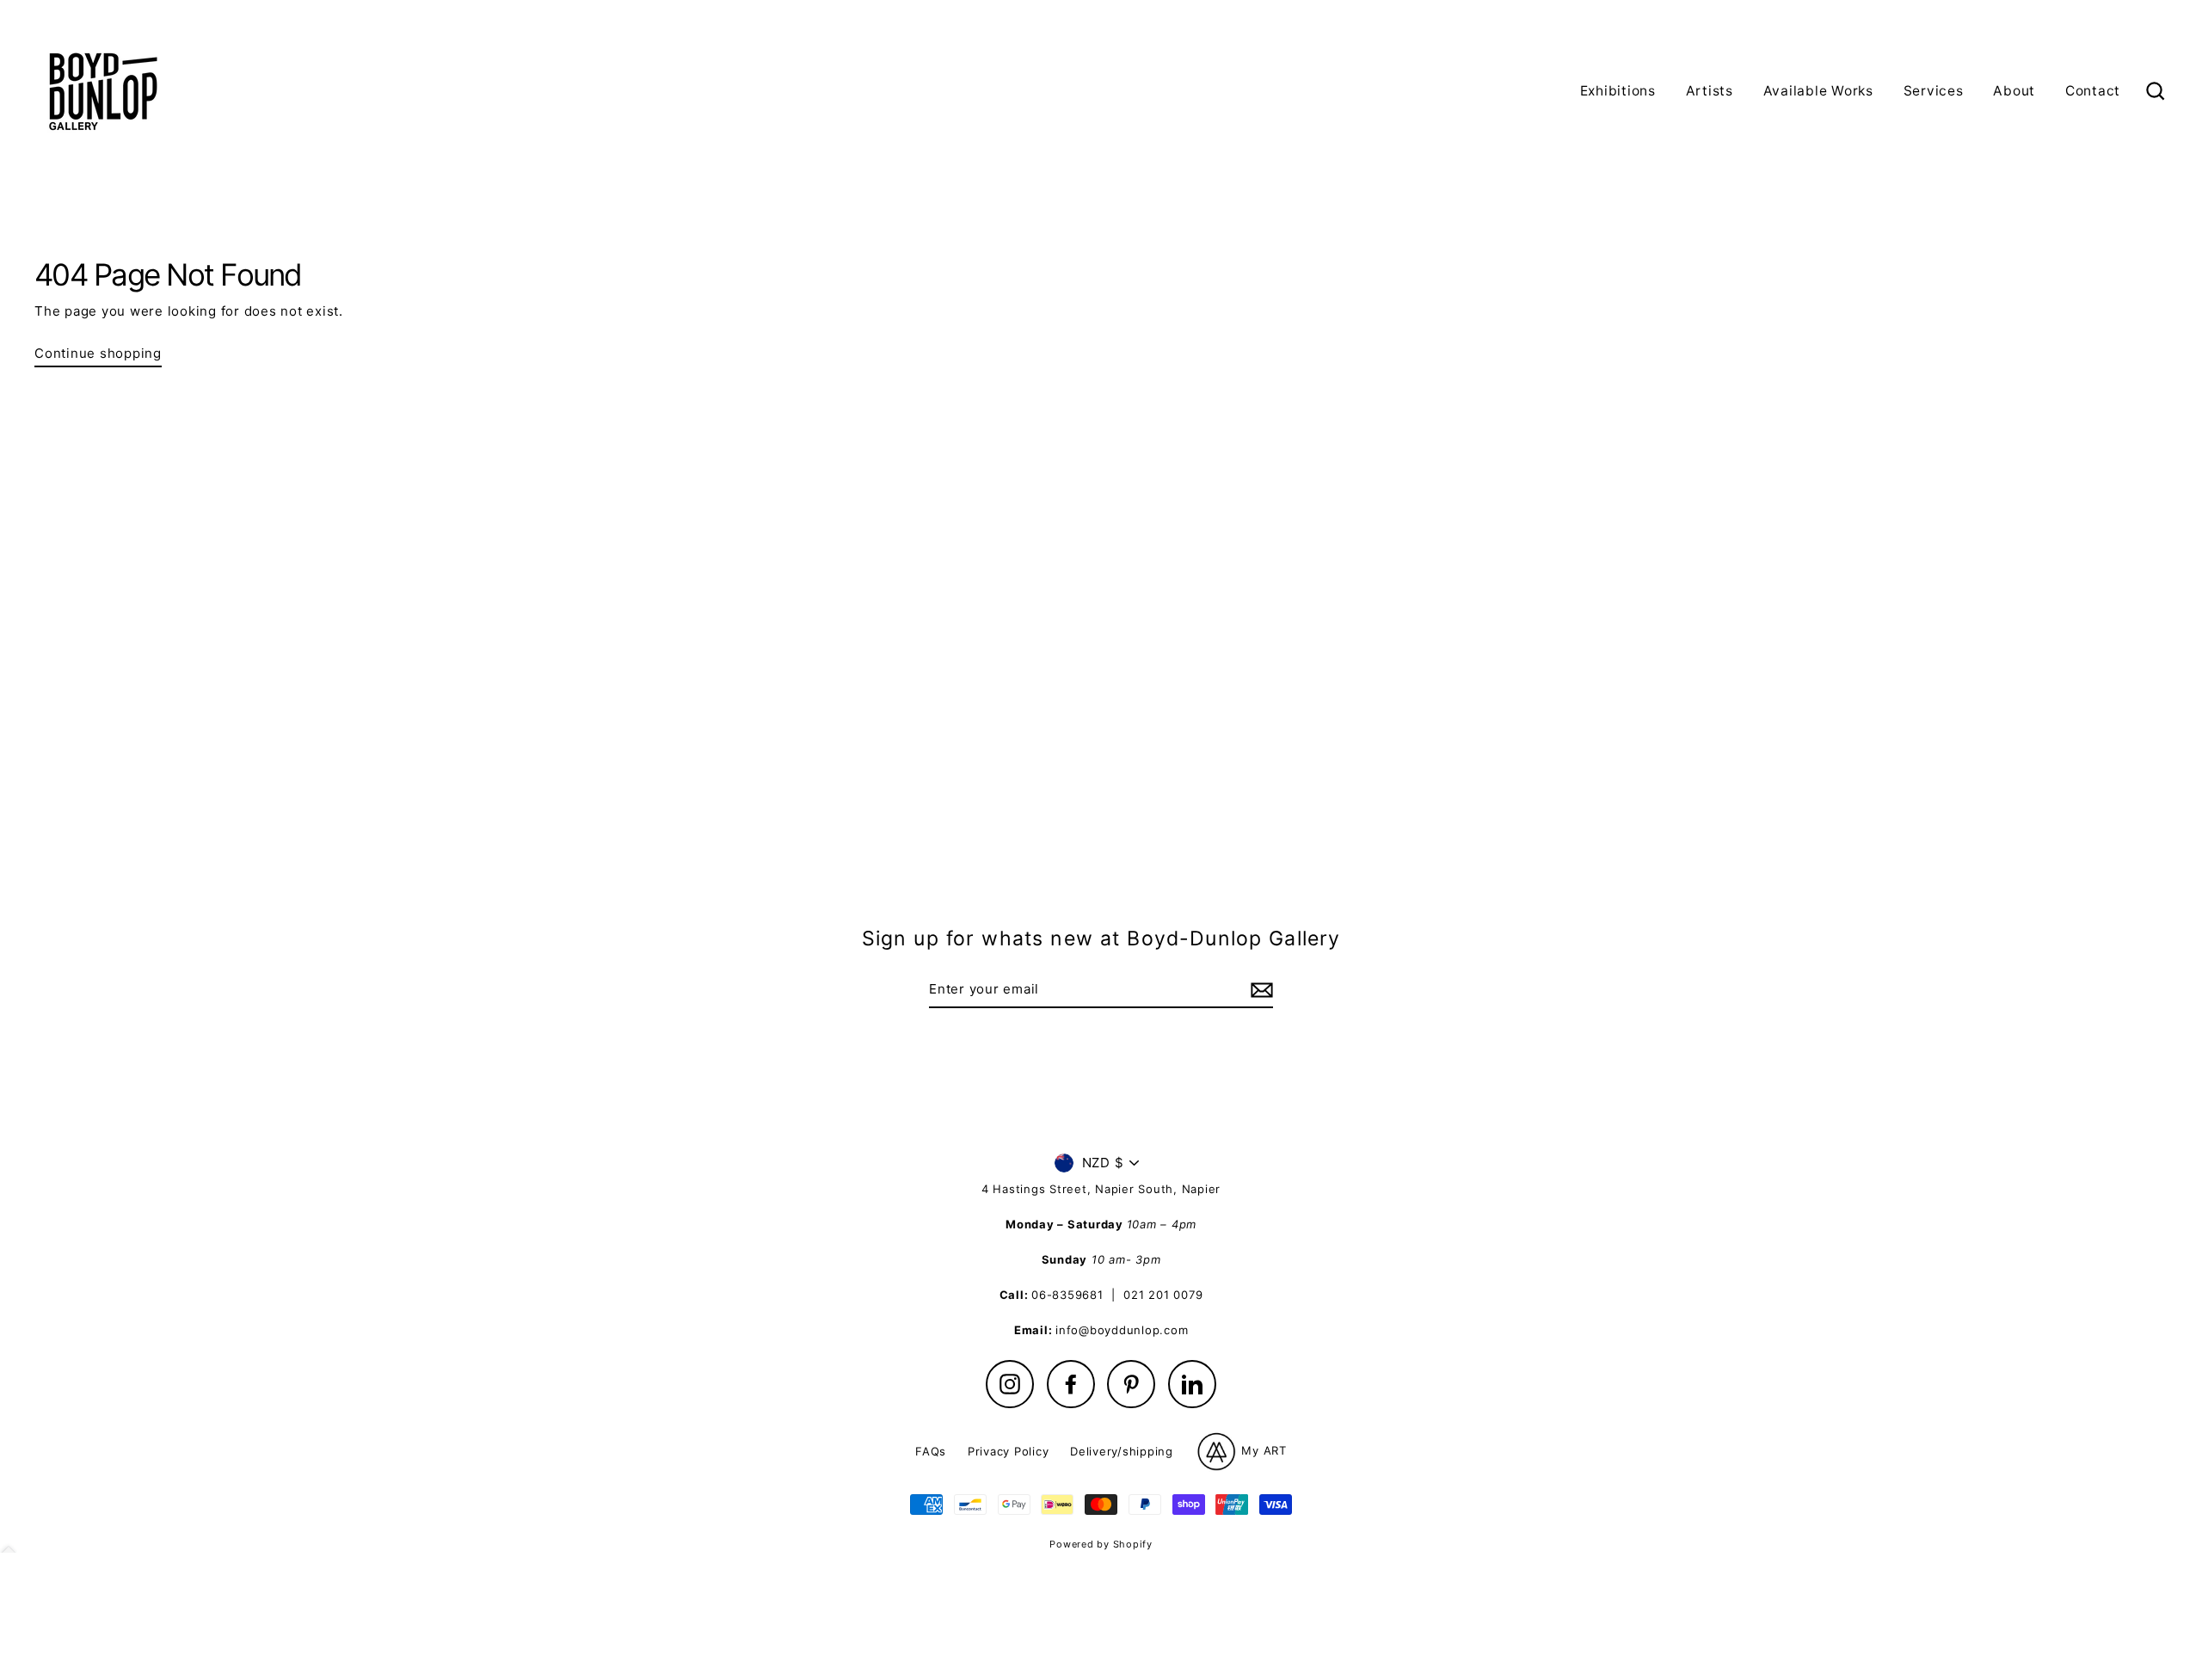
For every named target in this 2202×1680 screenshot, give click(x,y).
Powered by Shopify (1101, 1544)
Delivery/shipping (1122, 1451)
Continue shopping (98, 353)
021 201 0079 (1163, 1295)
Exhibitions (1618, 91)
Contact (2093, 91)
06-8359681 (1067, 1295)
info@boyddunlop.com (1122, 1330)
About (2014, 91)
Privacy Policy (1009, 1451)
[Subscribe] (1259, 990)
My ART (1262, 1450)
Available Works (1818, 91)
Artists (1710, 91)
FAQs (931, 1451)
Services (1934, 91)
